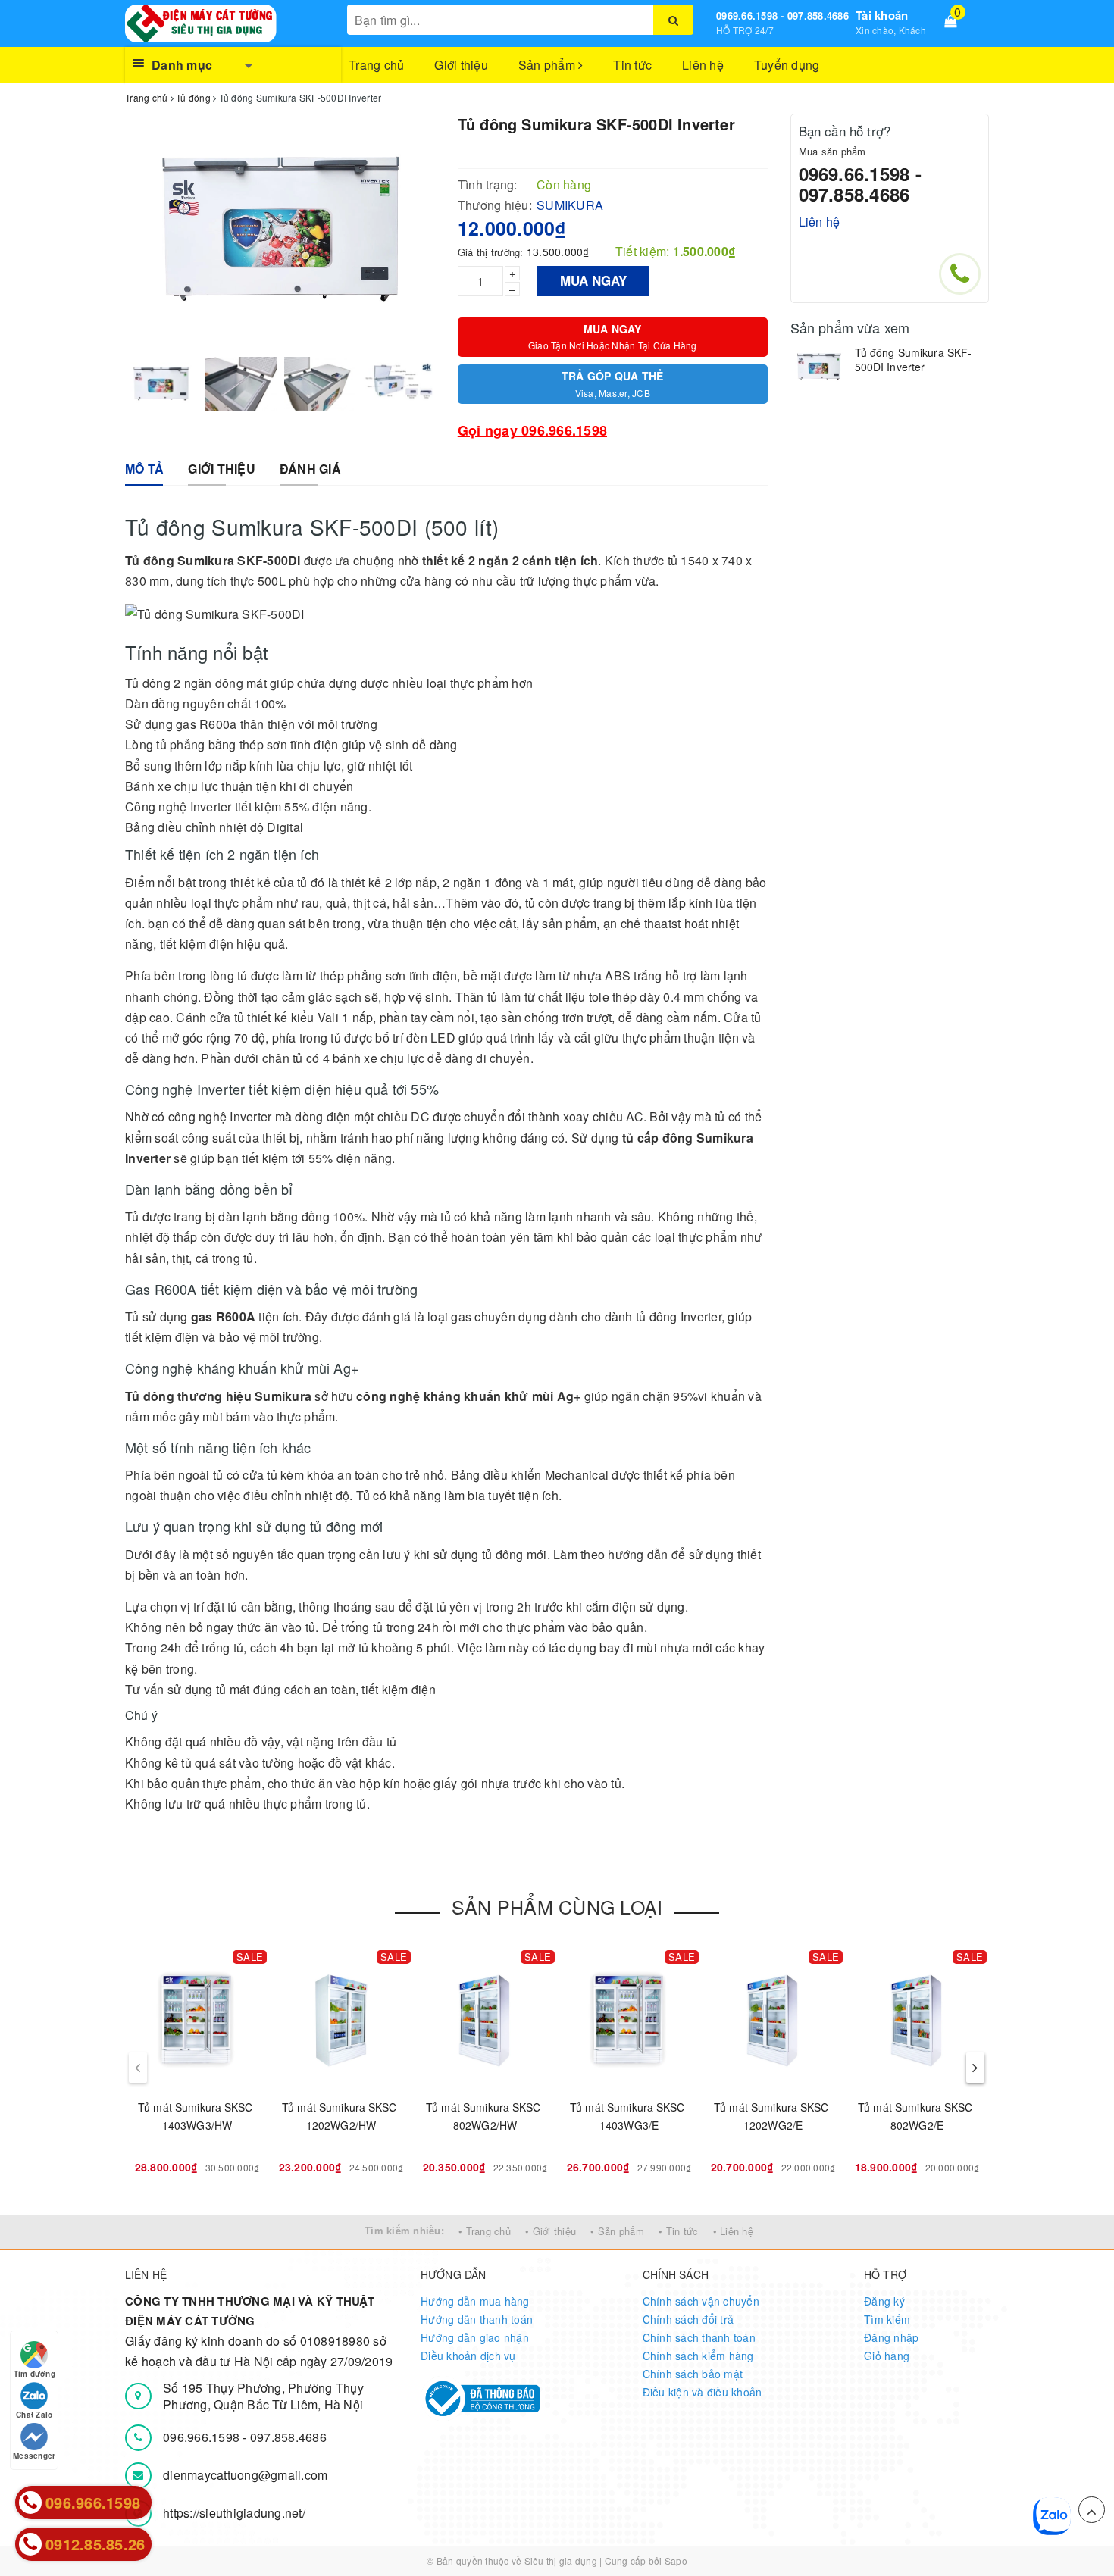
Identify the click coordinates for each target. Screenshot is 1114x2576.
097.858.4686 (288, 2437)
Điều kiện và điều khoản (703, 2392)
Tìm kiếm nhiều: (404, 2230)
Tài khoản (882, 15)
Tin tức (632, 65)
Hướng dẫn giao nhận (475, 2337)
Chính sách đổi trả (688, 2319)
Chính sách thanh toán (699, 2337)
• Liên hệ (733, 2231)
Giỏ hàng (887, 2356)
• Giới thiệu (551, 2231)
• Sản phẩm (617, 2231)
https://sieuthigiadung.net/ (234, 2513)
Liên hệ (703, 65)
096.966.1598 (203, 2437)
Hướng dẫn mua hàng (475, 2301)
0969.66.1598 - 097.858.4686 (782, 16)
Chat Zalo (34, 2415)
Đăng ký (884, 2301)
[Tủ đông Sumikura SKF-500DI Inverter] (819, 367)
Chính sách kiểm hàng (698, 2356)
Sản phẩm (548, 65)
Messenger (34, 2456)
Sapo (676, 2560)
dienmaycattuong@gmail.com (245, 2475)
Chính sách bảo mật (693, 2374)
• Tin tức (678, 2231)
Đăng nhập (891, 2337)
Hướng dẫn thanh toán (477, 2319)
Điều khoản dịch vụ (468, 2356)
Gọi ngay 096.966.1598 (532, 430)
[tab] (144, 469)
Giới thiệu (461, 65)
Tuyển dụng (787, 65)
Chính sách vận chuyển (701, 2301)
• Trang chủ (485, 2231)
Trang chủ (376, 65)
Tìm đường (34, 2374)
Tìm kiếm (887, 2319)
